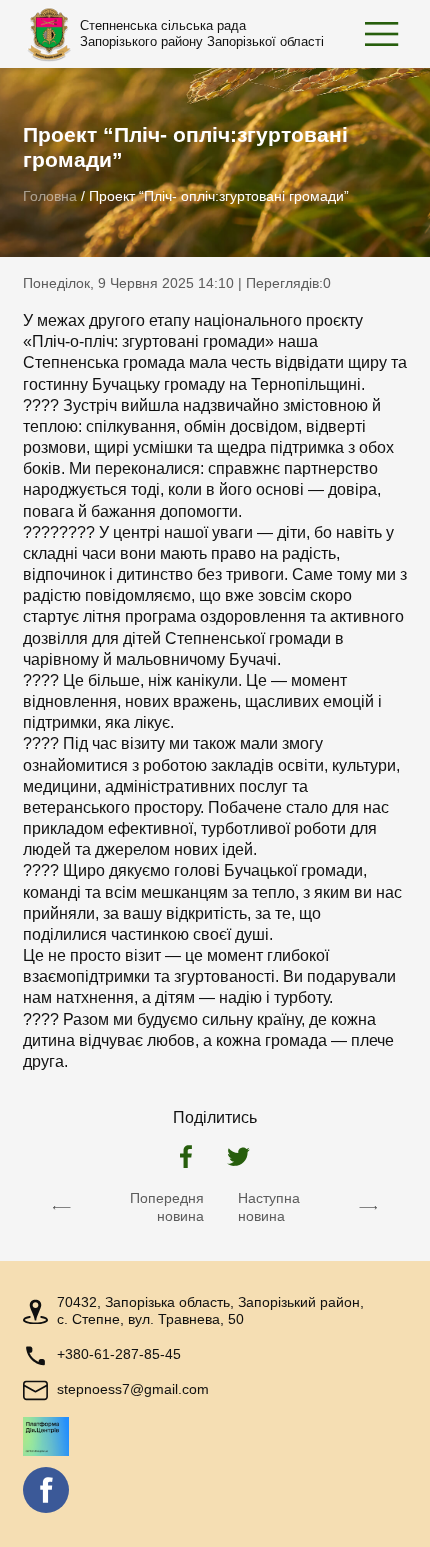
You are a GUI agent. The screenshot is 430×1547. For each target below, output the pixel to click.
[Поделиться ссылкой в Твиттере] (238, 1159)
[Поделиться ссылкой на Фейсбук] (186, 1159)
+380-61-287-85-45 (119, 1354)
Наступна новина (269, 1207)
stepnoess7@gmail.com (133, 1389)
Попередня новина (167, 1207)
